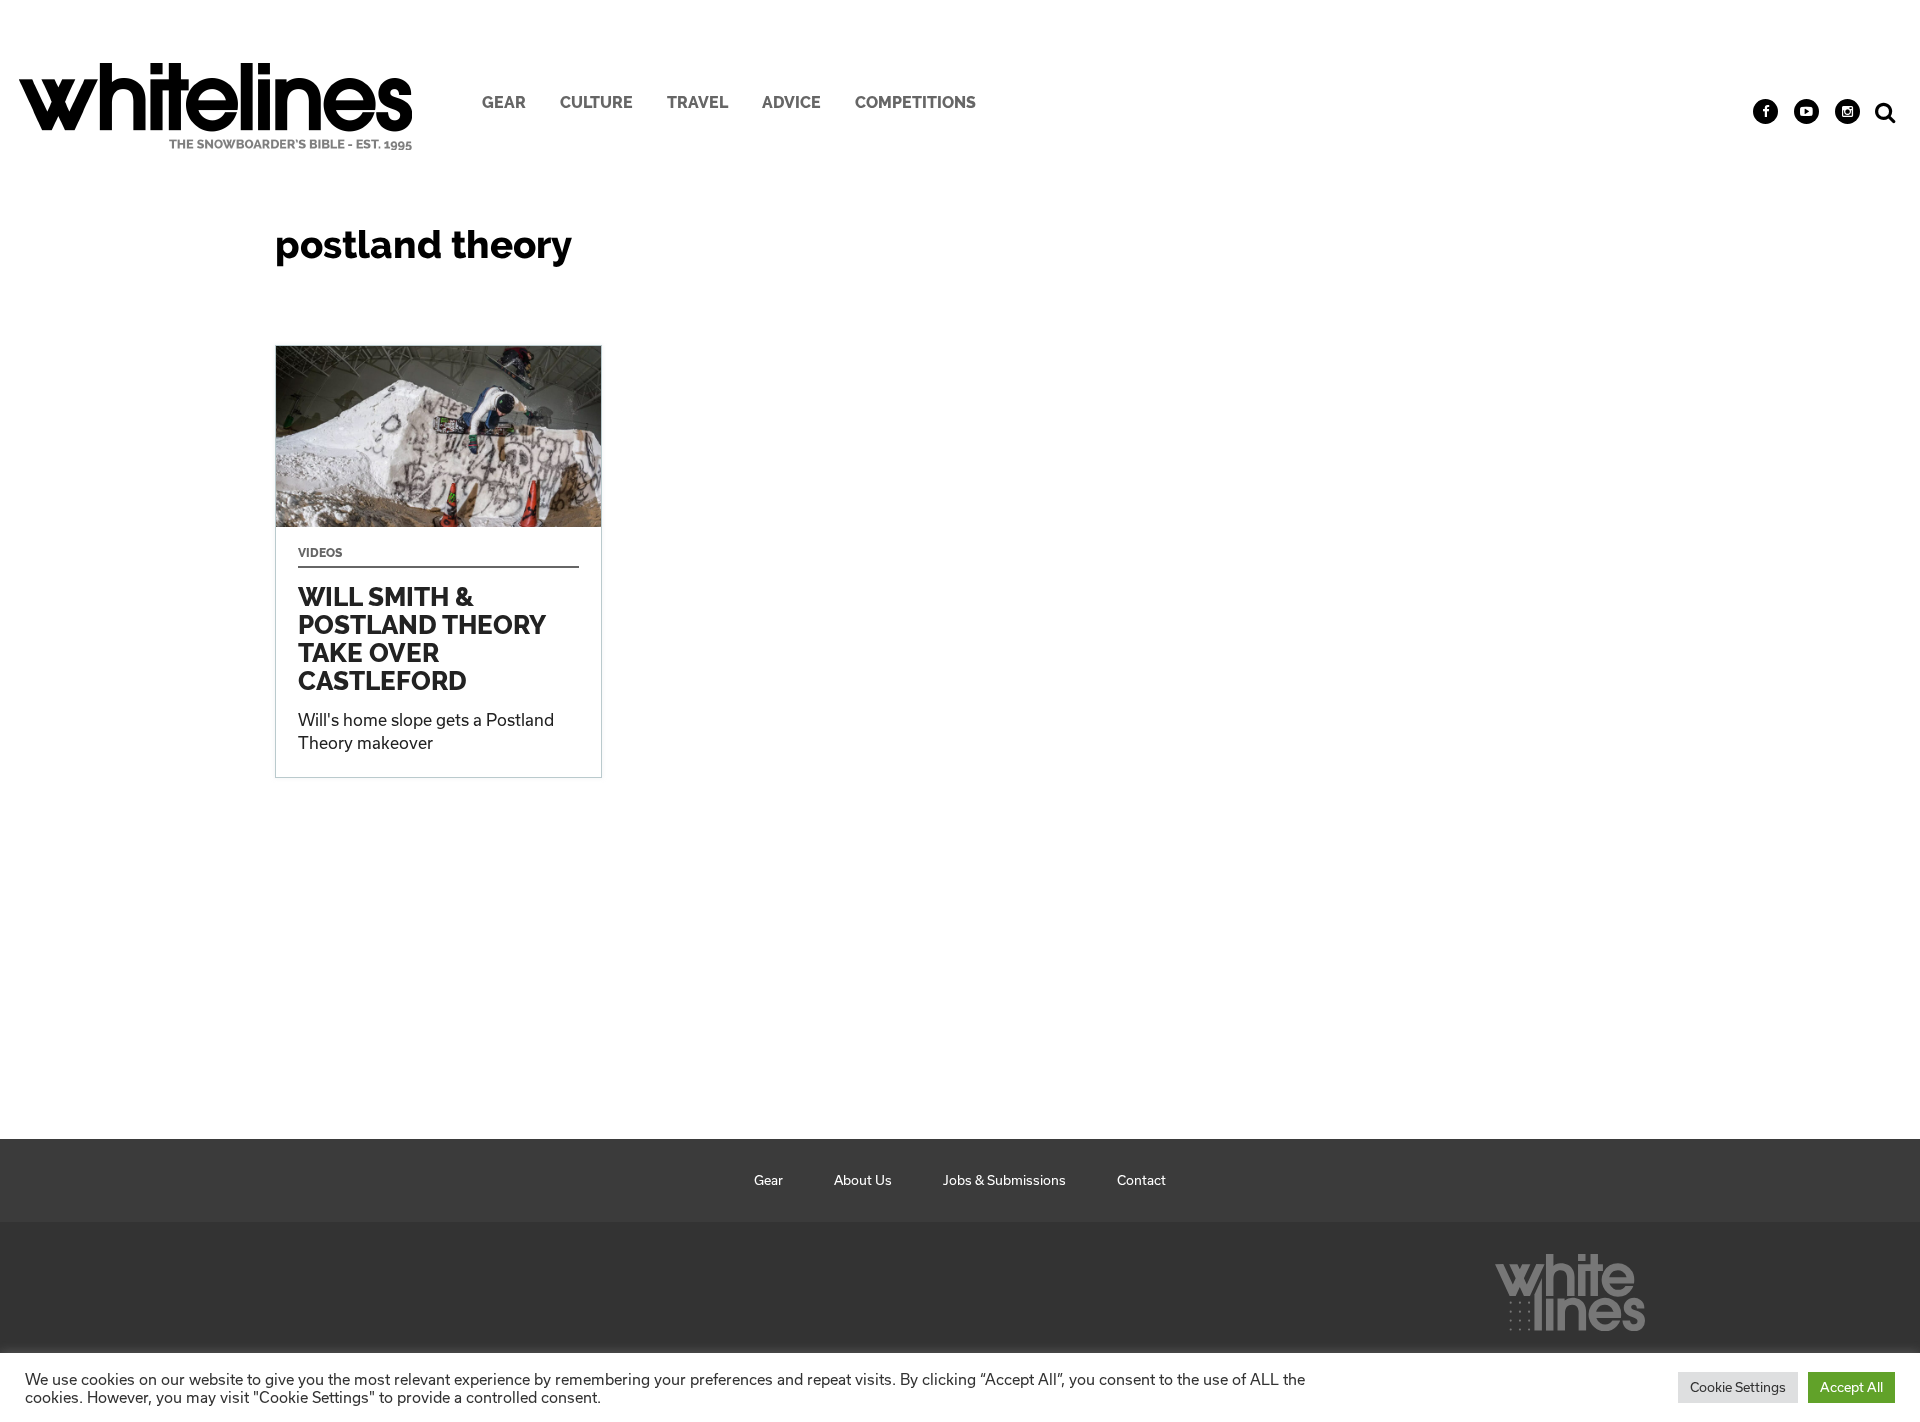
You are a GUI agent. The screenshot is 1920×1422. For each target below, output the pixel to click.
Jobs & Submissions (1004, 1180)
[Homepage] (1570, 1287)
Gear (504, 102)
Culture (596, 102)
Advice (791, 102)
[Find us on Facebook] (1765, 111)
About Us (863, 1180)
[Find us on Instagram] (1847, 111)
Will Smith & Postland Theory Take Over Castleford (438, 561)
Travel (697, 102)
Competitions (915, 102)
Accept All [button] (1851, 1387)
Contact (1141, 1180)
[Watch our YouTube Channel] (1806, 111)
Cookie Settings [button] (1738, 1387)
